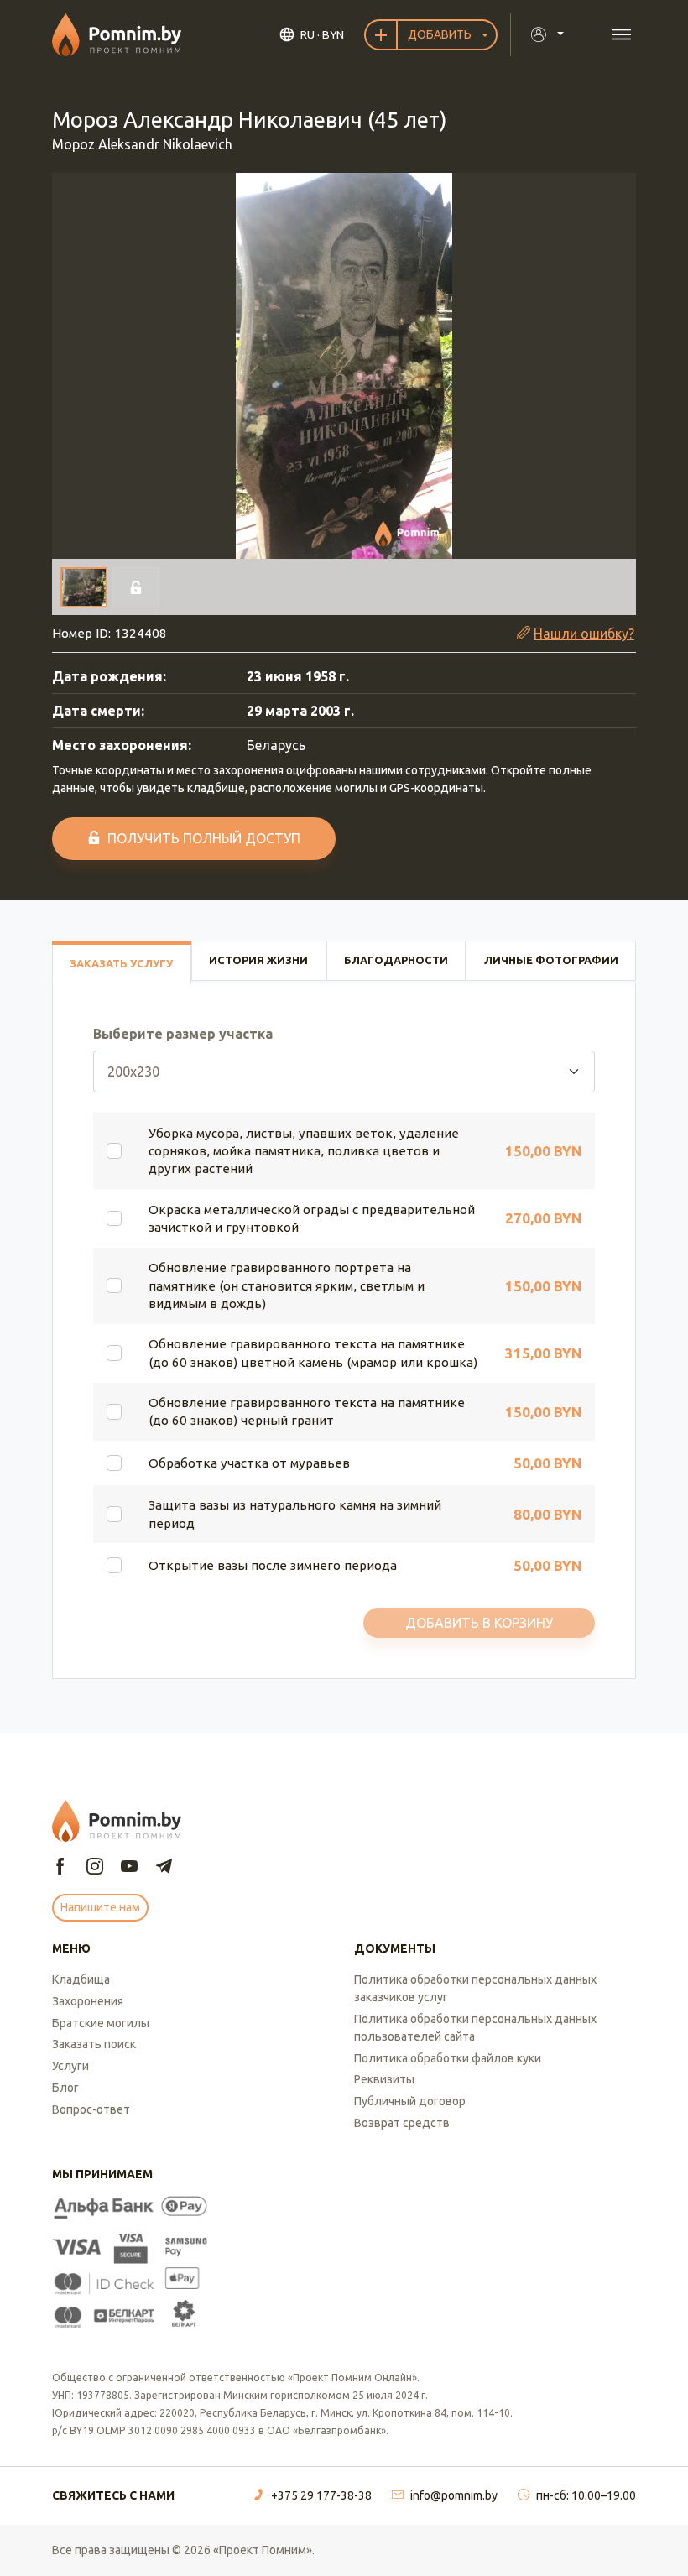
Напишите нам (100, 1907)
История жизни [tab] (258, 960)
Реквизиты (384, 2079)
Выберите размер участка (183, 1034)
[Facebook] (60, 1867)
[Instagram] (95, 1867)
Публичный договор (410, 2101)
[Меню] (621, 35)
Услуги (70, 2066)
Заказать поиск (94, 2044)
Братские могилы (101, 2023)
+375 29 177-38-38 (321, 2495)
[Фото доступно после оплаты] (136, 587)
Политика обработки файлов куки (448, 2058)
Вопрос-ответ (91, 2109)
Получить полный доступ (204, 838)
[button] (344, 366)
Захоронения (88, 2001)
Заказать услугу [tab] (121, 963)
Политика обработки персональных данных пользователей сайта (475, 2028)
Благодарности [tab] (396, 960)
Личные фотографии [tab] (551, 960)
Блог (65, 2088)
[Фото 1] (84, 587)
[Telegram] (164, 1867)
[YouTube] (129, 1867)
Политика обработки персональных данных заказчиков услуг (475, 1988)
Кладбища (81, 1979)
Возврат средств (402, 2123)
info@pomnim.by (454, 2495)
